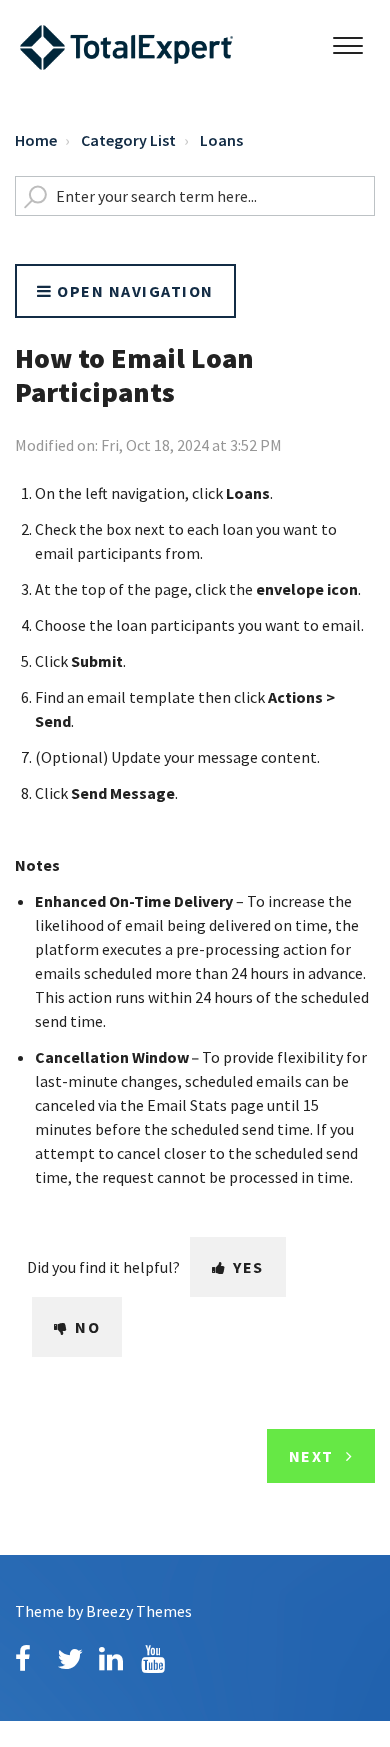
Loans (221, 140)
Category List (128, 140)
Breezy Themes (139, 1611)
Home (36, 140)
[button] (347, 41)
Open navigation (133, 291)
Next (311, 1456)
